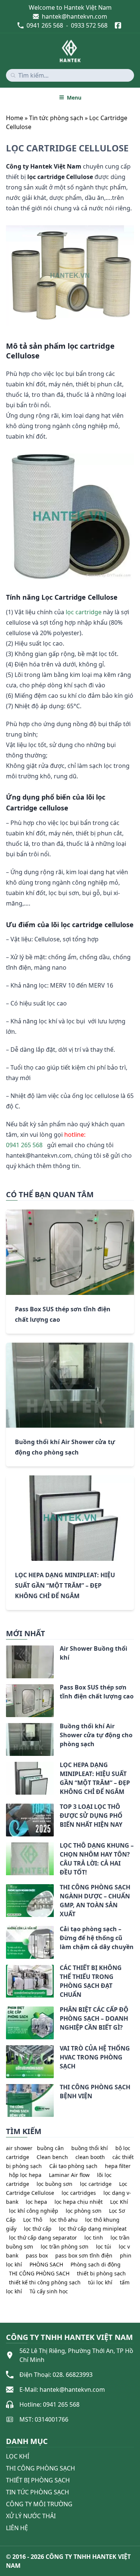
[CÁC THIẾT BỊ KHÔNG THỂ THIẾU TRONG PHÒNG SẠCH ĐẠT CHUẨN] (6, 1969)
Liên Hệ (17, 2528)
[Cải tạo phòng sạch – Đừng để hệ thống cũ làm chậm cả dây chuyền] (6, 1930)
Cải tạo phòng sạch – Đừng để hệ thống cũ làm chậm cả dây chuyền (97, 1938)
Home (15, 118)
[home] (70, 51)
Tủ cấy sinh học (49, 2291)
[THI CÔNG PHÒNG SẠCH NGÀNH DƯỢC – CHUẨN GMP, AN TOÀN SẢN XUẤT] (6, 1889)
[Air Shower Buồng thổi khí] (6, 1650)
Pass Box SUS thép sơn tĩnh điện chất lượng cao (97, 1692)
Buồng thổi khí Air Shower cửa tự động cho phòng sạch (96, 1735)
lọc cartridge (84, 612)
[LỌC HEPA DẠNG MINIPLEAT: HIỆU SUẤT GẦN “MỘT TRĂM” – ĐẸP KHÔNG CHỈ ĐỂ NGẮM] (6, 1766)
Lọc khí (18, 2456)
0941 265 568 (45, 25)
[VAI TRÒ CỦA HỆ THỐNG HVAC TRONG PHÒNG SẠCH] (6, 2050)
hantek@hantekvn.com (74, 16)
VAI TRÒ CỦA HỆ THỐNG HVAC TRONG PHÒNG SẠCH (95, 2057)
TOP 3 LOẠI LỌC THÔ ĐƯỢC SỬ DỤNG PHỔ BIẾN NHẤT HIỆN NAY (91, 1816)
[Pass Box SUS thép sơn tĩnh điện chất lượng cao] (6, 1689)
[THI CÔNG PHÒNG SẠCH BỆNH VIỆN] (6, 2089)
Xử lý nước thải (31, 2516)
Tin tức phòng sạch (56, 118)
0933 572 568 (89, 25)
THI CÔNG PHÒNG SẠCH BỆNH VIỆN (95, 2092)
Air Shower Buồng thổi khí (94, 1653)
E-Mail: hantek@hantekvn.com (62, 2390)
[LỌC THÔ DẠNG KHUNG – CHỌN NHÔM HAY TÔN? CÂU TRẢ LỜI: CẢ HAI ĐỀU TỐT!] (6, 1847)
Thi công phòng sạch (41, 2468)
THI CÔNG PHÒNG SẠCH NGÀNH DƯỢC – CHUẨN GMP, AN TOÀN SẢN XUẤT (95, 1901)
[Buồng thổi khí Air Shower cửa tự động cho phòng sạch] (6, 1728)
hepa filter (118, 2166)
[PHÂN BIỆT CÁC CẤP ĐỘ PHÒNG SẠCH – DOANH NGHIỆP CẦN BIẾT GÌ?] (6, 2011)
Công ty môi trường (39, 2504)
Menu (74, 98)
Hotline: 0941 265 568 (49, 2404)
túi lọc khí (100, 2282)
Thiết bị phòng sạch (38, 2480)
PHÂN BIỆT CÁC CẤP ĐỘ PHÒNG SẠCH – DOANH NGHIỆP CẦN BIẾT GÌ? (94, 2018)
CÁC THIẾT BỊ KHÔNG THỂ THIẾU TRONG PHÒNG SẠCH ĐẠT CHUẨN (91, 1981)
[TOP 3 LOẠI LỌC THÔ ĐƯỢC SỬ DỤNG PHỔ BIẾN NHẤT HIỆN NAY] (6, 1808)
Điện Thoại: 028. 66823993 (56, 2375)
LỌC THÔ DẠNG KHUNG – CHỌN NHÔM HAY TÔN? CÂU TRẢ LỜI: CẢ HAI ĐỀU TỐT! (97, 1859)
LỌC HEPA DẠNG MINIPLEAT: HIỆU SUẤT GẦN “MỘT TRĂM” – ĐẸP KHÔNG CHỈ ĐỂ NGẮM (65, 1585)
